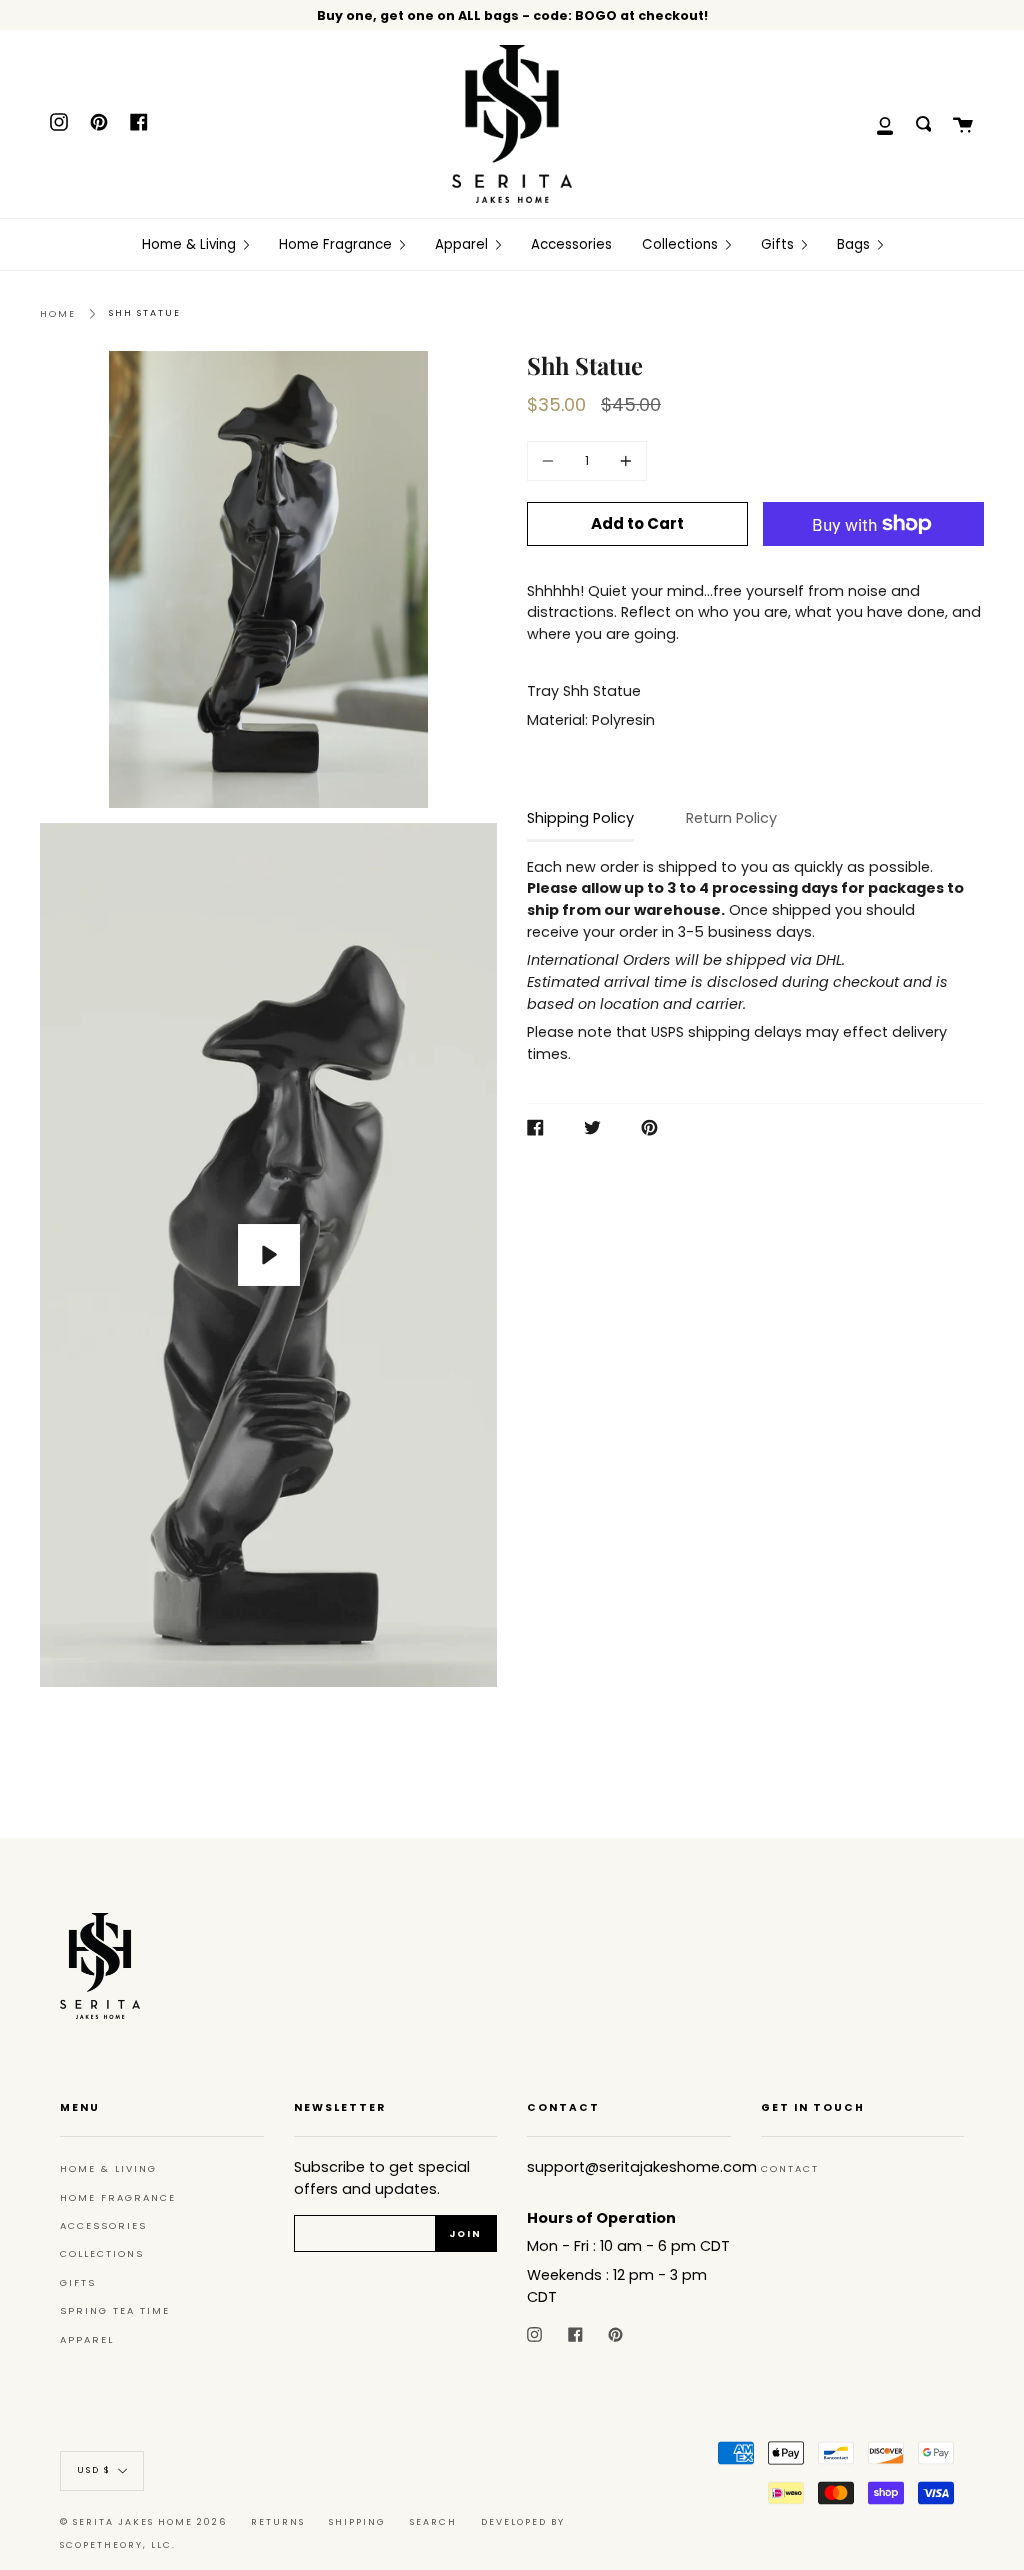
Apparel (87, 2339)
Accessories (103, 2225)
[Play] (269, 1255)
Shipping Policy (580, 818)
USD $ (94, 2470)
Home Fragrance (118, 2197)
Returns (278, 2522)
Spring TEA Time (115, 2310)
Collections (102, 2253)
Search (433, 2522)
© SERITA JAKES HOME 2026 (143, 2522)
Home (58, 313)
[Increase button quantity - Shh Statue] (623, 461)
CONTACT (790, 2168)
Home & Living (108, 2168)
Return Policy (731, 818)
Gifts (78, 2282)
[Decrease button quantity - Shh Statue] (551, 461)
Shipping (357, 2522)
